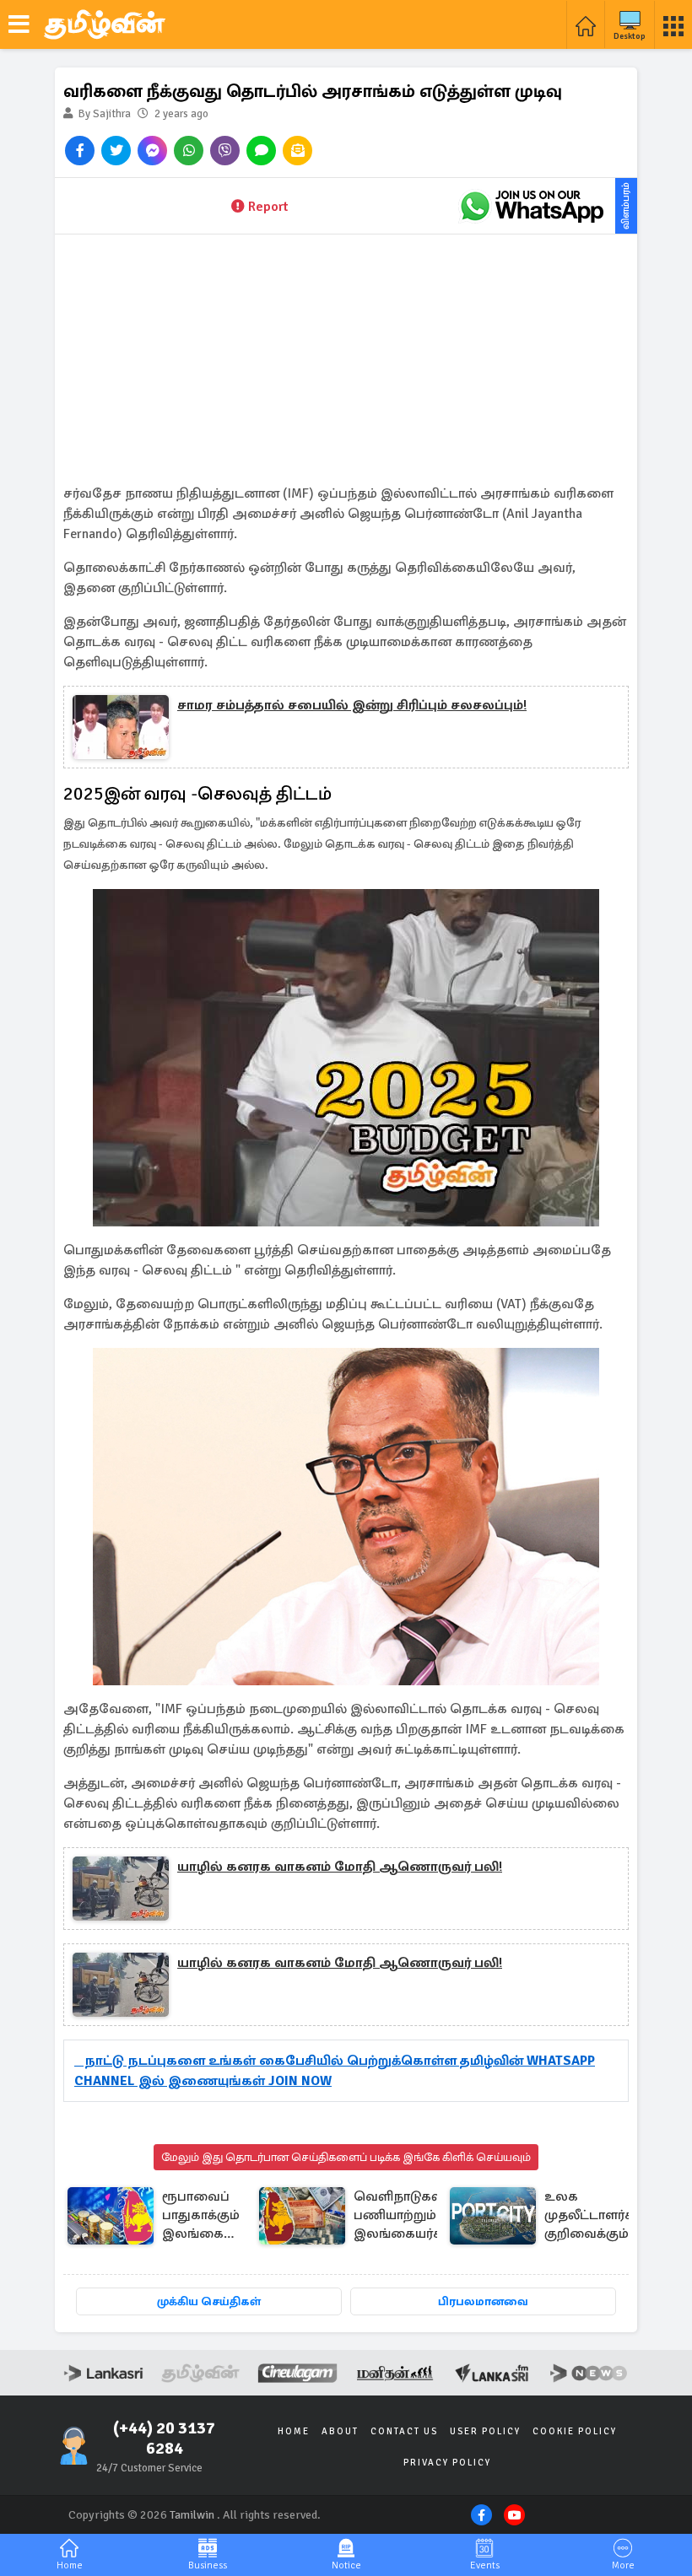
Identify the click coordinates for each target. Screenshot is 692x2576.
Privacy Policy (447, 2463)
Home (294, 2431)
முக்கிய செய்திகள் (209, 2301)
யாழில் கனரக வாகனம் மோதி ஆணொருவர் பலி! (340, 1867)
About (340, 2431)
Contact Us (404, 2431)
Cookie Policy (575, 2431)
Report (268, 207)
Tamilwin (192, 2515)
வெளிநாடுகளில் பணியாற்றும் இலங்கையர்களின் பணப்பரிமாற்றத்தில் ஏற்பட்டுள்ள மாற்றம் (418, 2216)
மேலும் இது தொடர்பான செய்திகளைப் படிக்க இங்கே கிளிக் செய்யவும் (346, 2157)
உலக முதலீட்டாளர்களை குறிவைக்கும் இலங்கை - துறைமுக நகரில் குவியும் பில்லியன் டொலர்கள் (603, 2216)
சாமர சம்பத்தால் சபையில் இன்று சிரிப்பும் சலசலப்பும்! (352, 705)
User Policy (485, 2431)
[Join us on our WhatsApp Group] (532, 206)
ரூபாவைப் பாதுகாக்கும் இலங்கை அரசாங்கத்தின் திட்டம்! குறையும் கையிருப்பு (210, 2216)
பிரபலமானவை (483, 2301)
